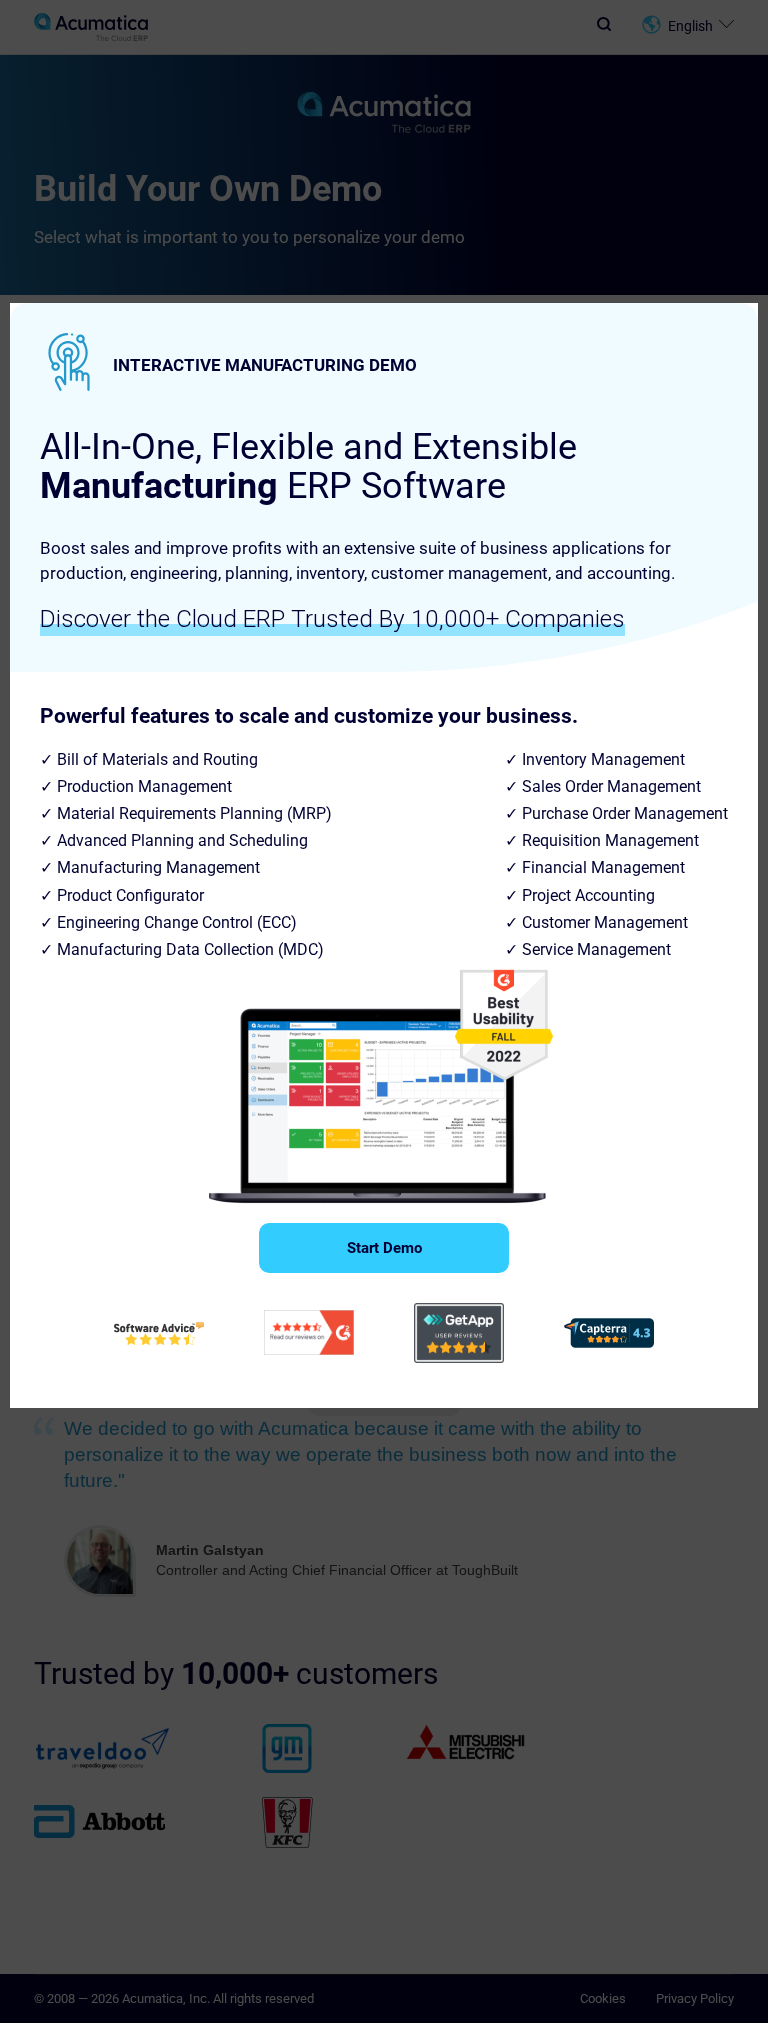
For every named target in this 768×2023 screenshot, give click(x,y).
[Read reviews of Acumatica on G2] (309, 1332)
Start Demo (384, 1248)
